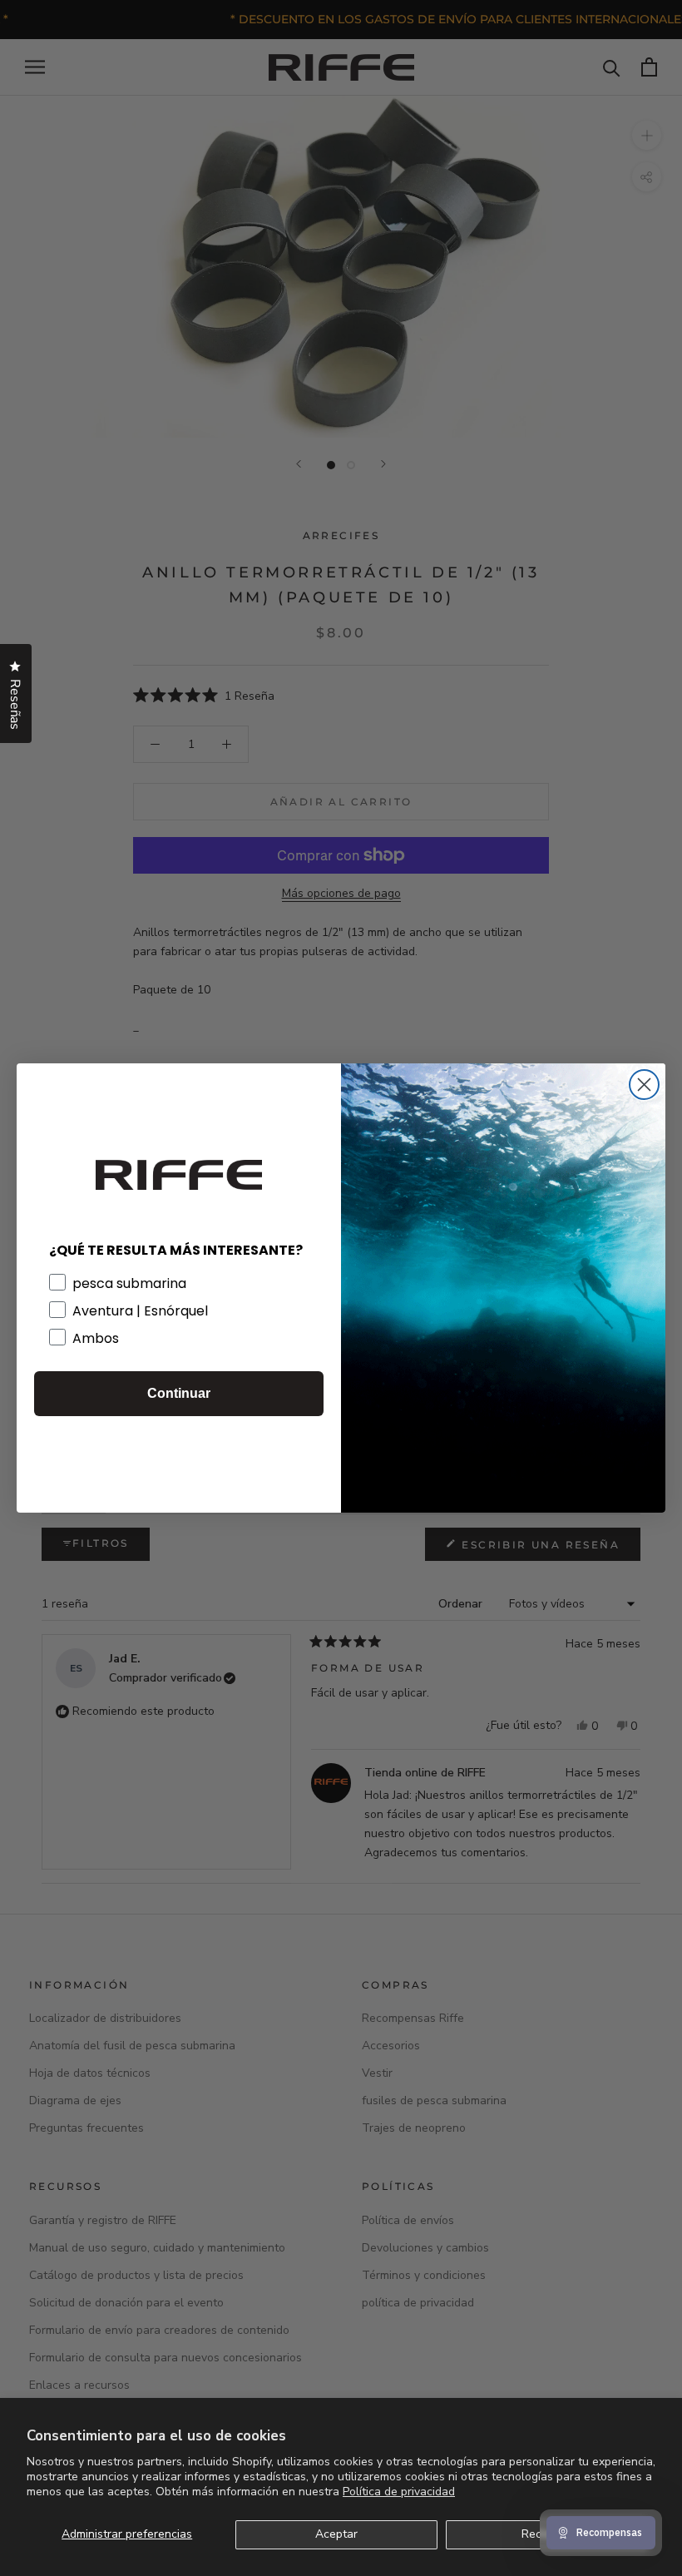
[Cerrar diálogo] (644, 1085)
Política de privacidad (399, 2492)
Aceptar (336, 2534)
